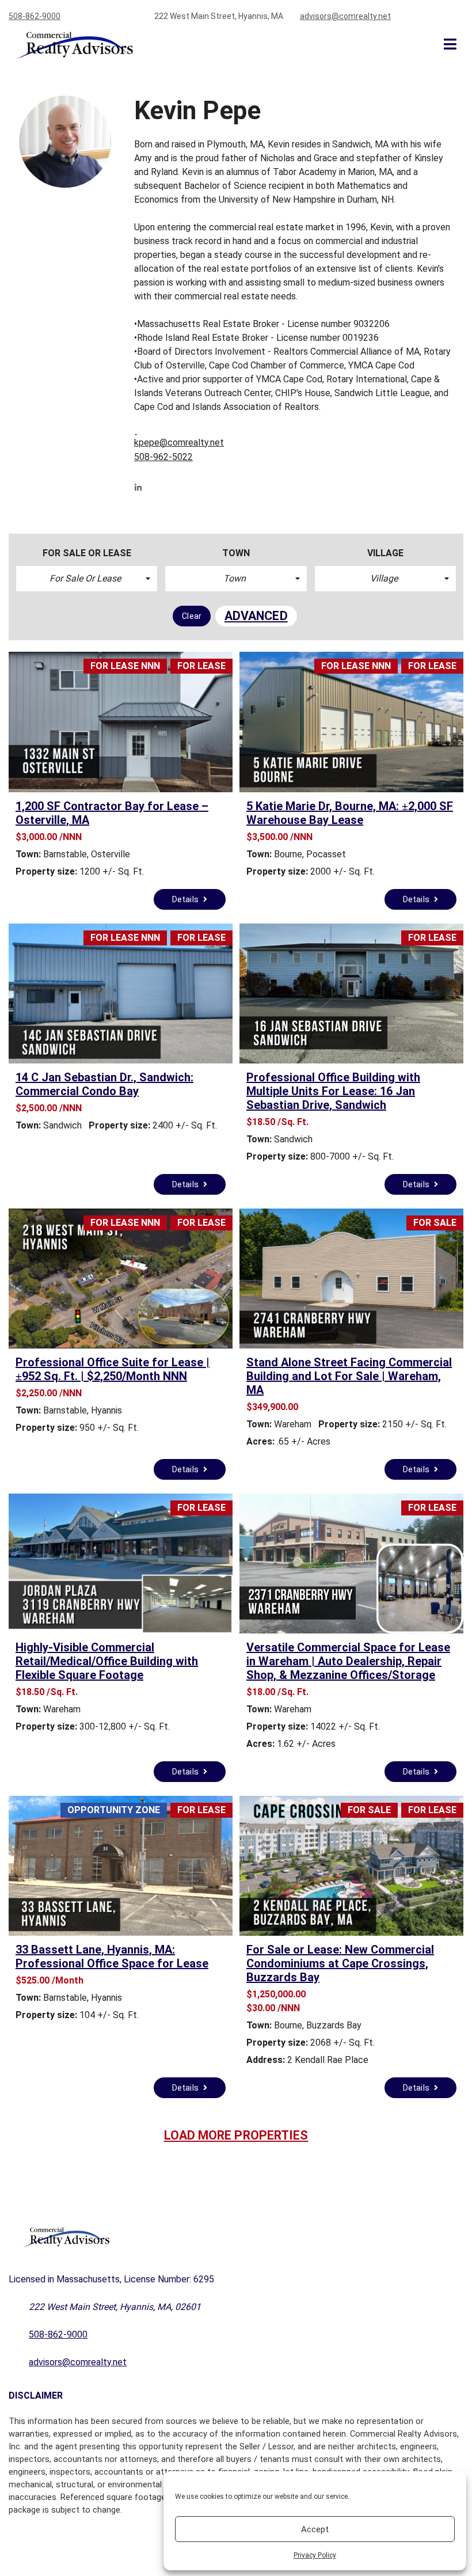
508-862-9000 (35, 16)
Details (186, 899)
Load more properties (236, 2135)
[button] (87, 579)
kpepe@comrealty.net (179, 442)
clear (192, 616)
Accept (315, 2529)
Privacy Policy (315, 2555)
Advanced (256, 616)
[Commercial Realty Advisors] (70, 45)
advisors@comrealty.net (345, 16)
